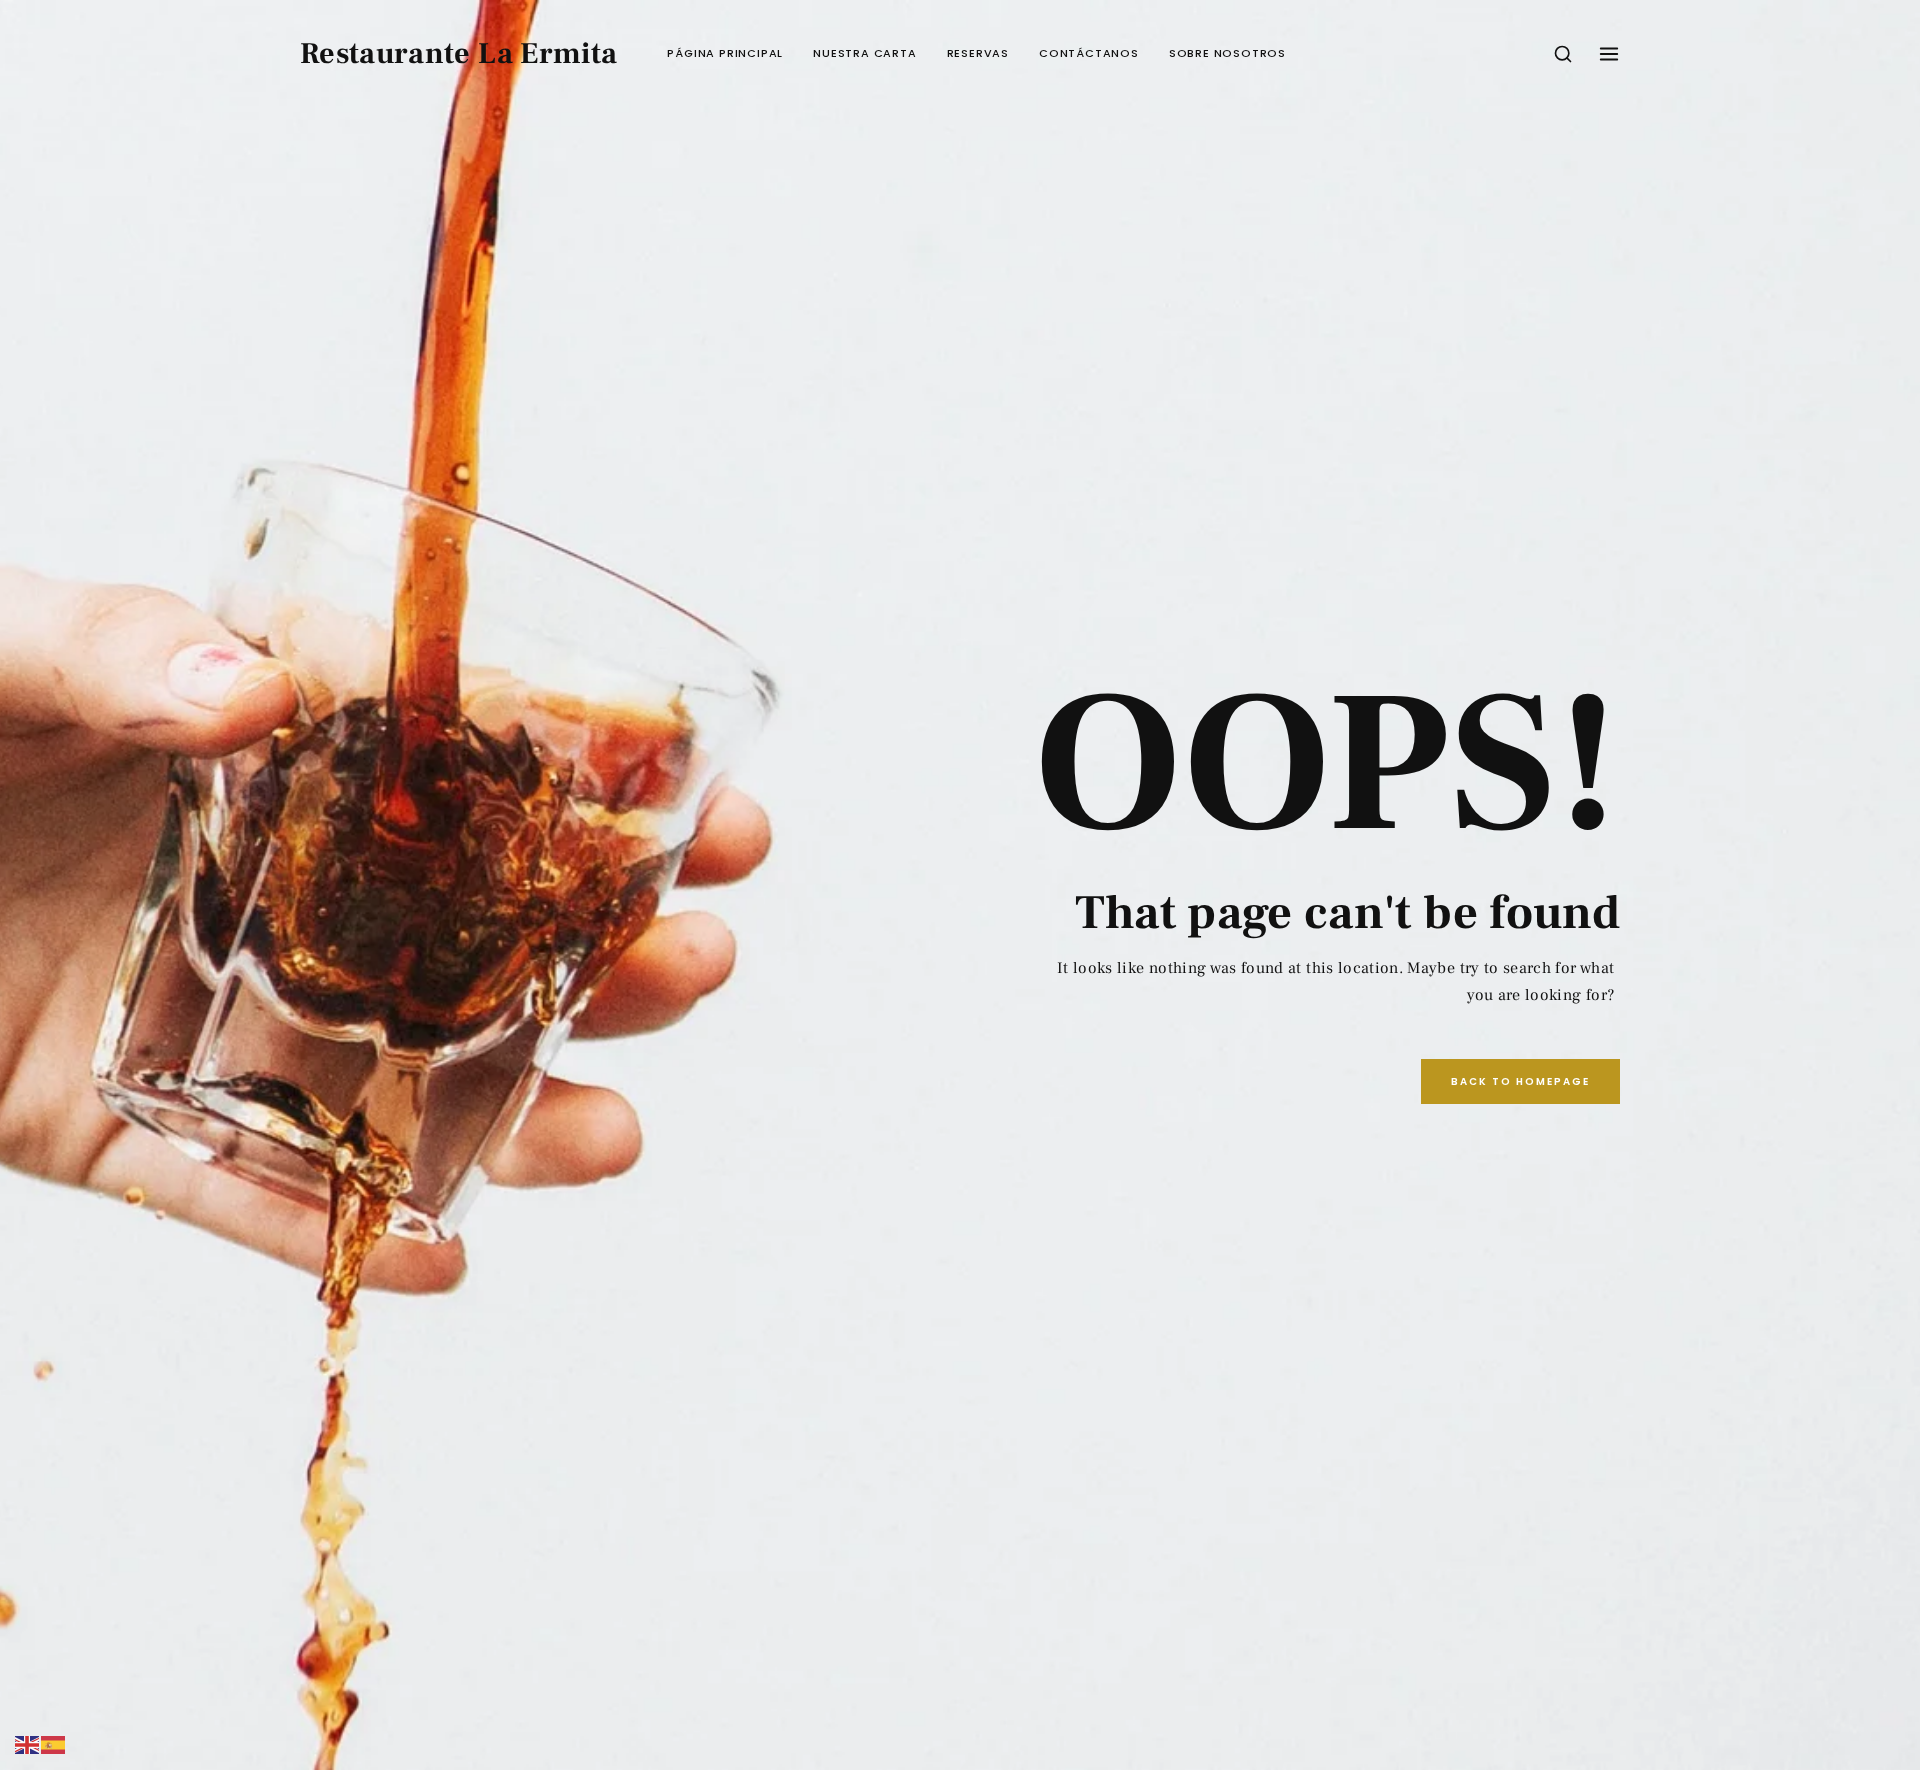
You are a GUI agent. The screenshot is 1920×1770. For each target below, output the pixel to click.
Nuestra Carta (864, 53)
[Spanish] (54, 1744)
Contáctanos (1089, 53)
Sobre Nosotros (1227, 53)
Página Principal (725, 53)
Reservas (978, 53)
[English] (28, 1744)
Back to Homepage (1520, 1081)
